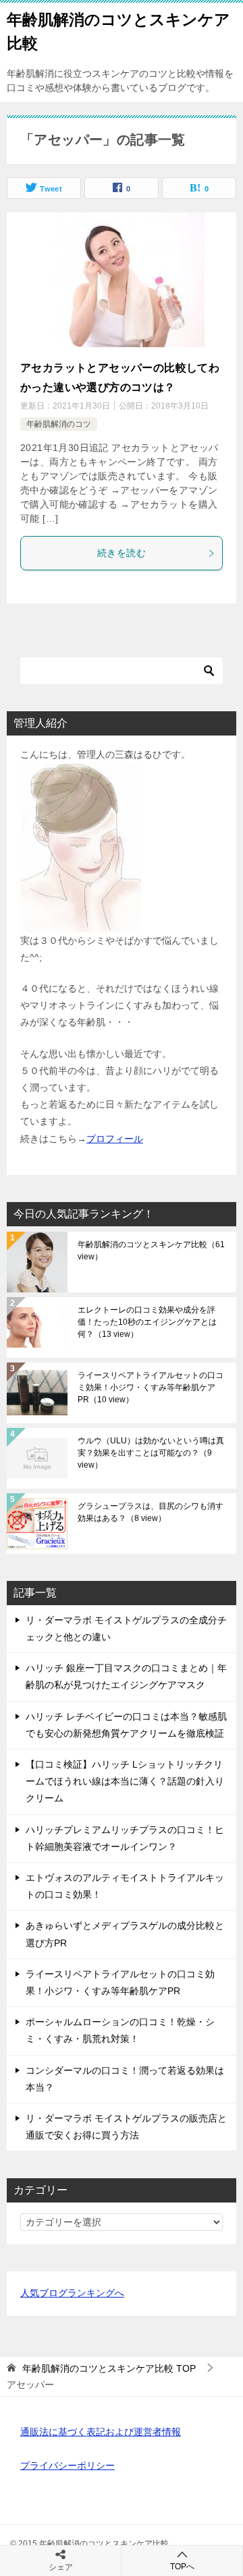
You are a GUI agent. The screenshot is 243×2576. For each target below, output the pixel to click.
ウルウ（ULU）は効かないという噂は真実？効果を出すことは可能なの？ (151, 1453)
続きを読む (122, 553)
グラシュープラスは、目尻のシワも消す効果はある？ (151, 1512)
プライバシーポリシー (67, 2465)
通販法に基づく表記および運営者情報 (101, 2432)
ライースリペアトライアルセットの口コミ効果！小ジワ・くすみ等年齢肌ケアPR (151, 1387)
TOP (109, 2368)
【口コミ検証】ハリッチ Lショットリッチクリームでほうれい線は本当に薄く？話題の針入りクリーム (125, 1781)
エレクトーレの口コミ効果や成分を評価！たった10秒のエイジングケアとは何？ (147, 1322)
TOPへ (182, 2567)
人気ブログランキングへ (72, 2293)
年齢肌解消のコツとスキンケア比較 (151, 1251)
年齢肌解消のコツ (59, 424)
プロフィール (115, 1139)
